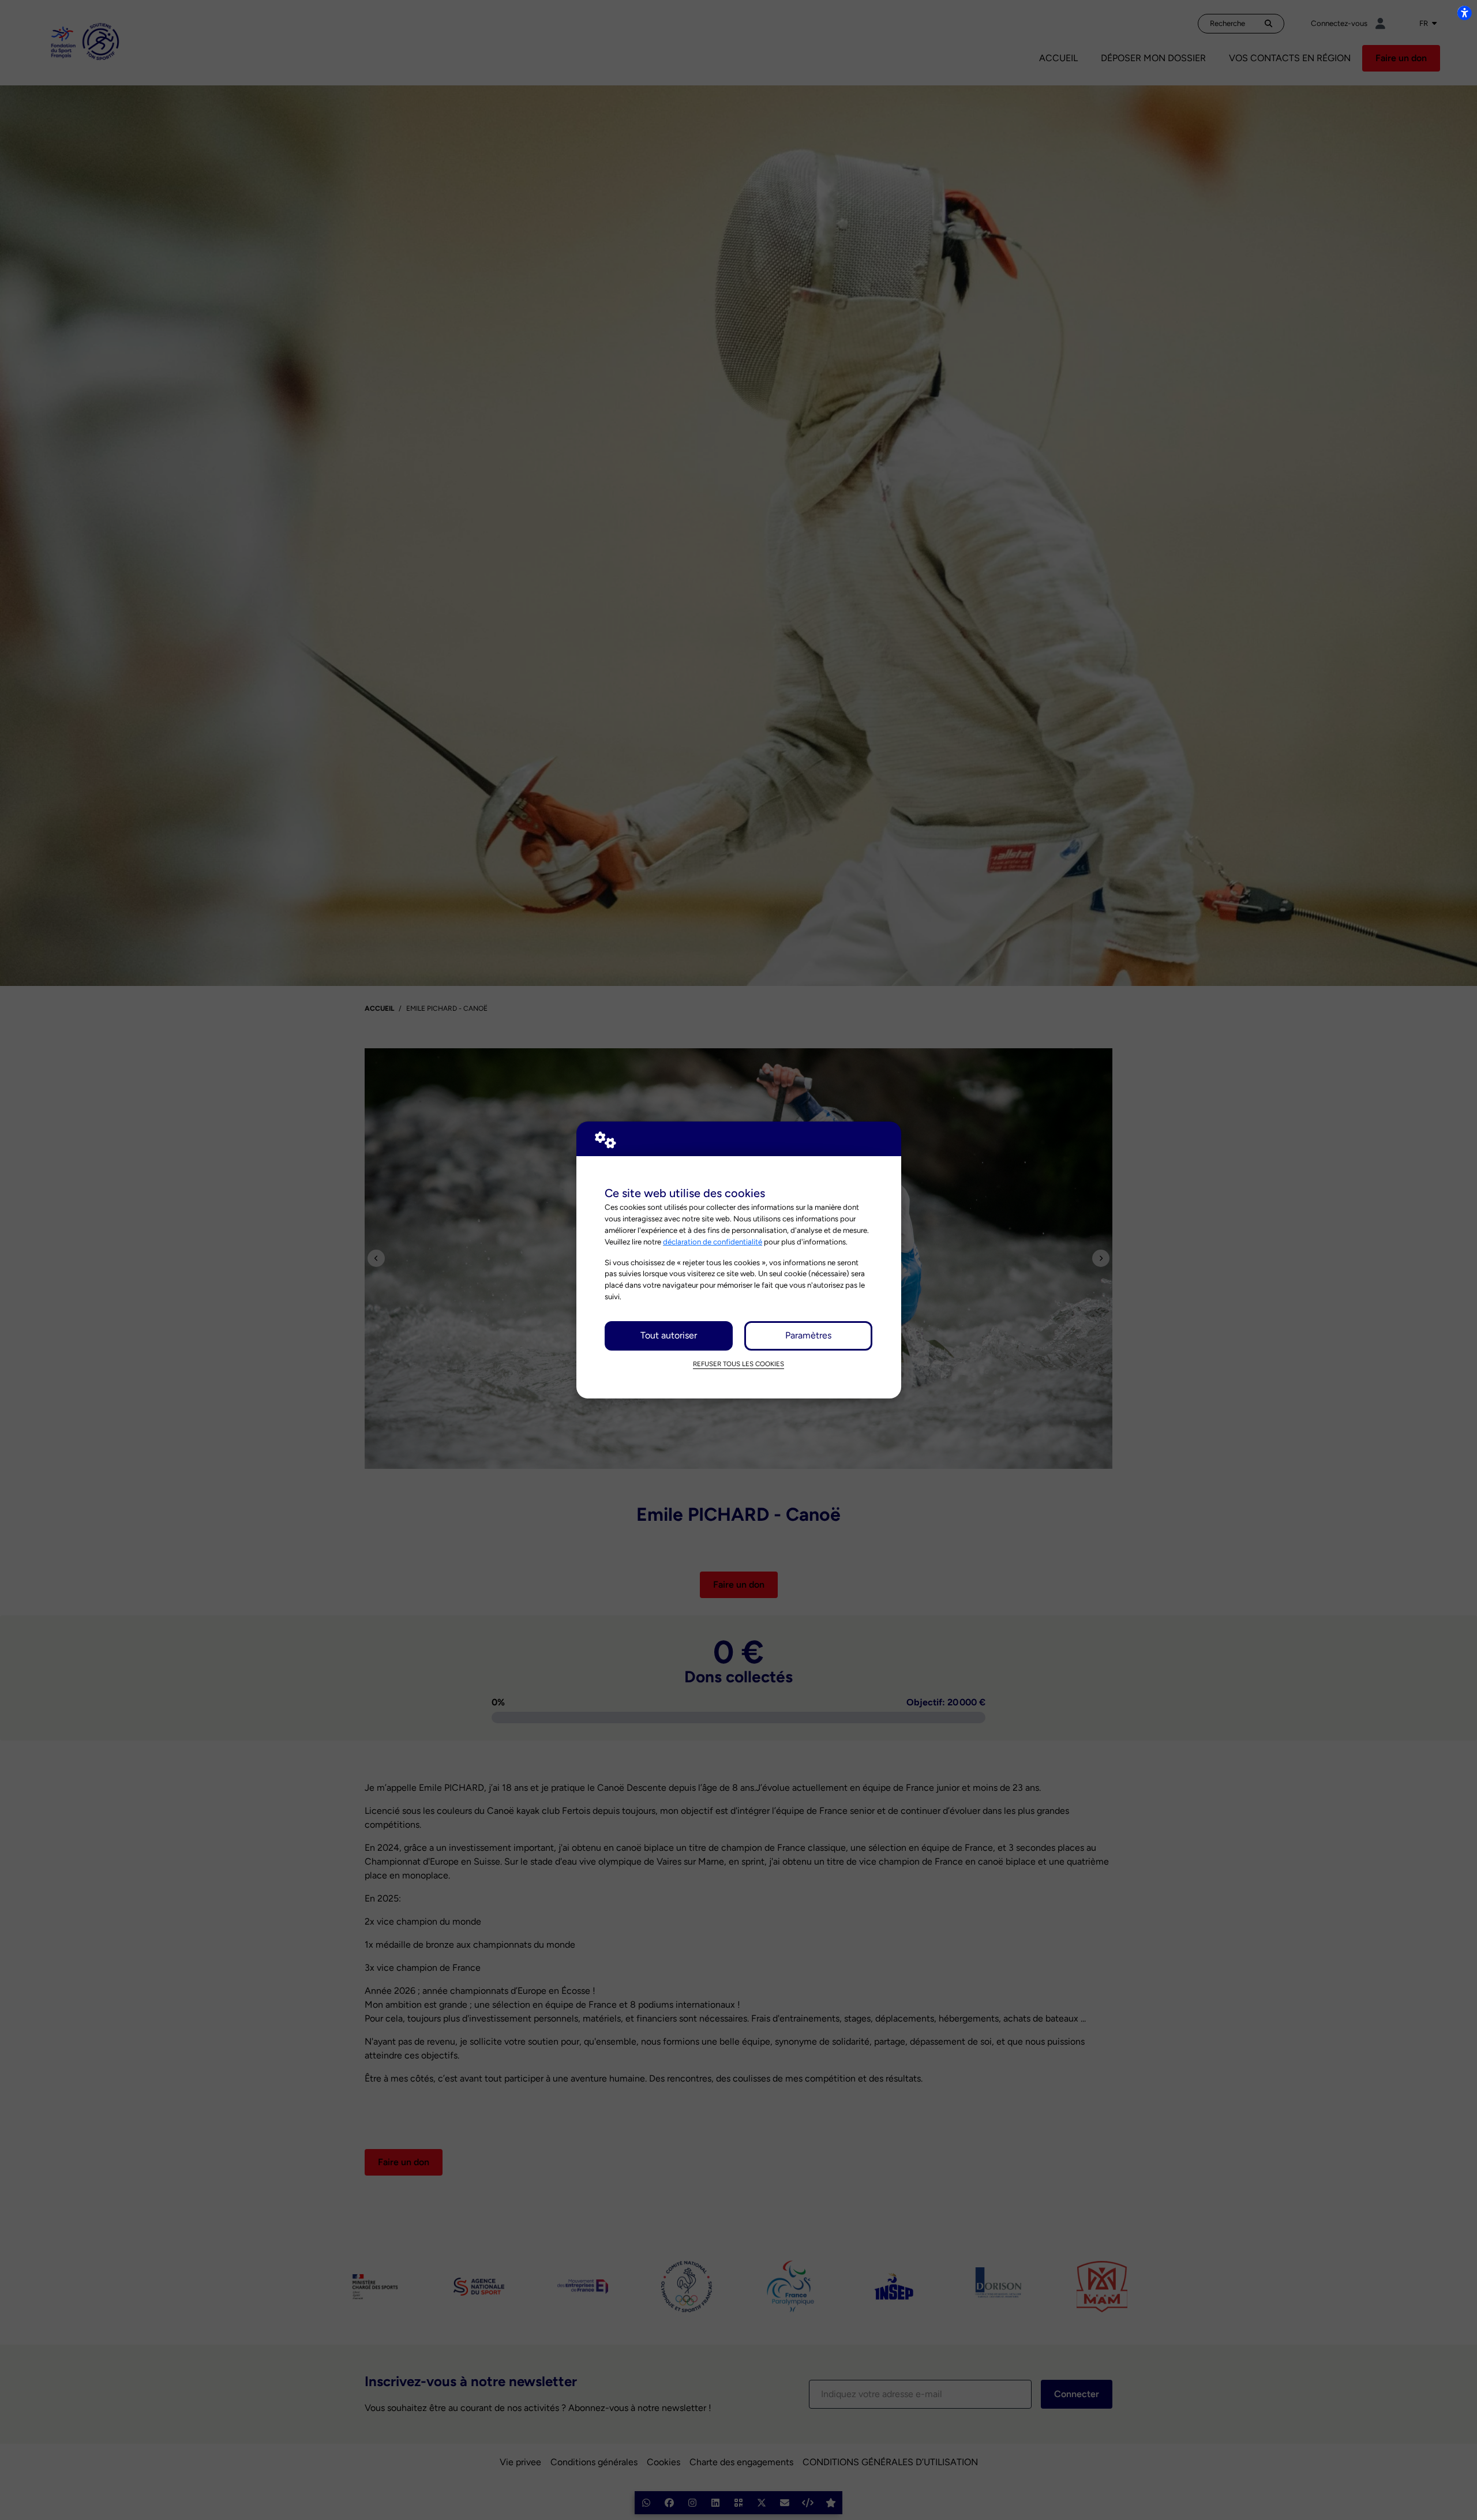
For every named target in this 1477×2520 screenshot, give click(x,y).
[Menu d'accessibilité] (1464, 13)
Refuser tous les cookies (738, 1364)
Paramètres (808, 1335)
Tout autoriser (669, 1335)
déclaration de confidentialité (713, 1242)
